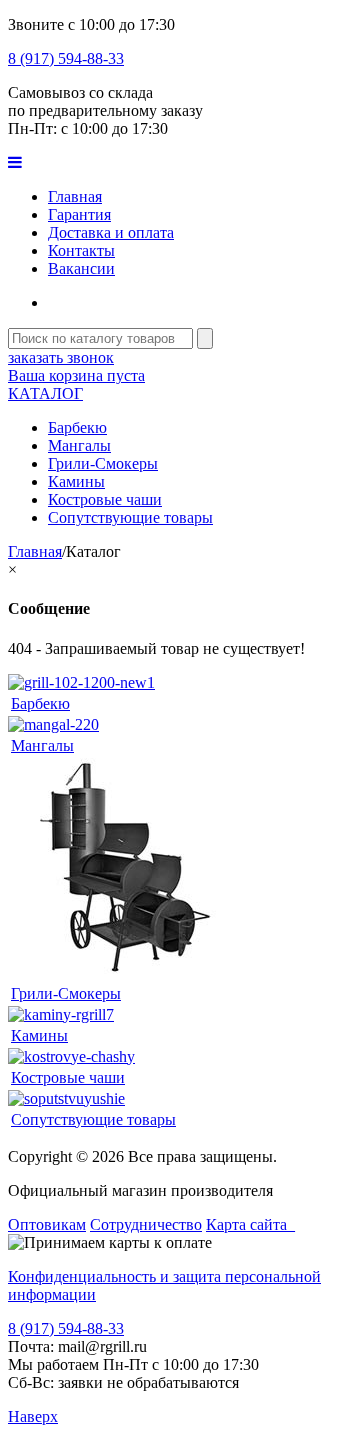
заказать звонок (61, 357)
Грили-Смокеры (103, 463)
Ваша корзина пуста (76, 375)
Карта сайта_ (250, 1224)
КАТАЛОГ (45, 393)
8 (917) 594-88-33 (66, 58)
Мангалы (79, 445)
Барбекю (77, 427)
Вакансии (81, 268)
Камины (76, 481)
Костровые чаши (105, 499)
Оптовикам (47, 1224)
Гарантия (79, 214)
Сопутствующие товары (130, 517)
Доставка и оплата (111, 232)
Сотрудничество (146, 1224)
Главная (75, 196)
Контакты (81, 250)
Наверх (33, 1416)
